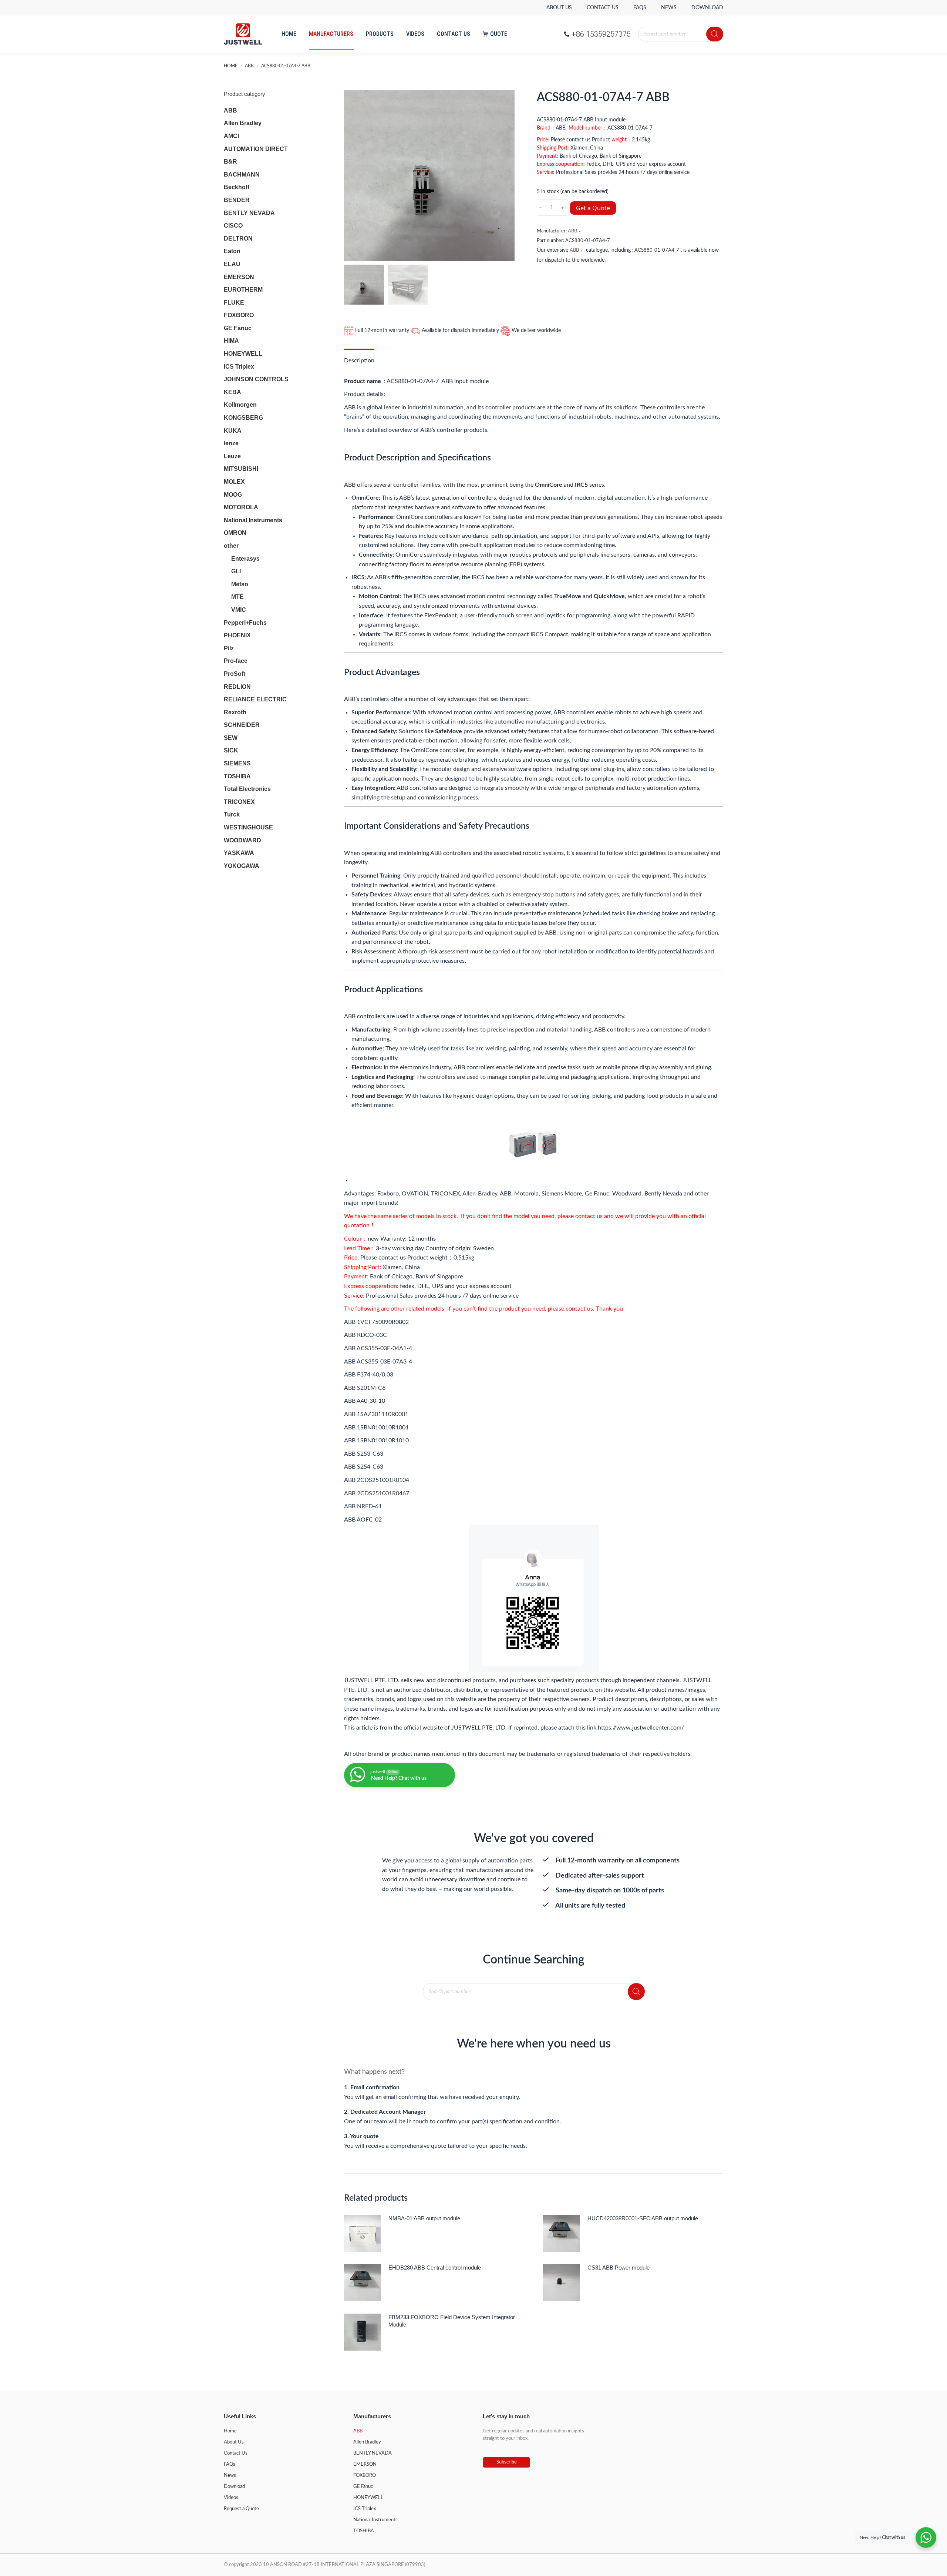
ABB (572, 231)
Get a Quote (593, 208)
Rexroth (235, 712)
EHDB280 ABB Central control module (435, 2268)
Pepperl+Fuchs (245, 623)
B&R (230, 162)
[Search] (715, 34)
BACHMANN (242, 175)
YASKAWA (239, 853)
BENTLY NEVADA (249, 213)
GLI (236, 571)
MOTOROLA (241, 507)
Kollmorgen (240, 405)
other (231, 546)
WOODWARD (242, 840)
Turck (232, 814)
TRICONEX (239, 802)
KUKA (233, 431)
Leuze (232, 456)
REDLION (237, 687)
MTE (237, 597)
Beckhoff (237, 187)
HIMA (231, 341)
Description (359, 360)
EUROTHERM (243, 290)
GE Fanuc (238, 328)
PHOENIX (237, 635)
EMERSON (239, 277)
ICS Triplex (239, 367)
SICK (231, 750)
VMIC (239, 610)
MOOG (233, 495)
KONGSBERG (243, 418)
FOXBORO (239, 315)
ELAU (232, 264)
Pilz (229, 648)
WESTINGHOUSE (248, 827)
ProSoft (235, 674)
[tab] (359, 357)
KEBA (232, 392)
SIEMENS (237, 763)
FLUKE (234, 303)
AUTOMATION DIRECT (256, 149)
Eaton (232, 251)
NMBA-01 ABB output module (424, 2218)
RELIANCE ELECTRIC (255, 699)
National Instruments (253, 520)
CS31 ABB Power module (619, 2268)
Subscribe (507, 2462)
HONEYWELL (243, 354)
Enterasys (245, 559)
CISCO (233, 226)
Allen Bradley (243, 123)
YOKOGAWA (242, 866)
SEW (231, 738)
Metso (240, 584)
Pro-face (236, 661)
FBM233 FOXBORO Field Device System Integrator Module (452, 2321)
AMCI (231, 136)
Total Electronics (247, 789)
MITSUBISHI (241, 469)
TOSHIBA (237, 776)
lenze (231, 443)
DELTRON (238, 239)
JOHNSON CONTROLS (256, 379)
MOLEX (234, 482)
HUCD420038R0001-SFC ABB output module (643, 2218)
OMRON (235, 533)
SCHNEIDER (242, 725)
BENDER (237, 200)
